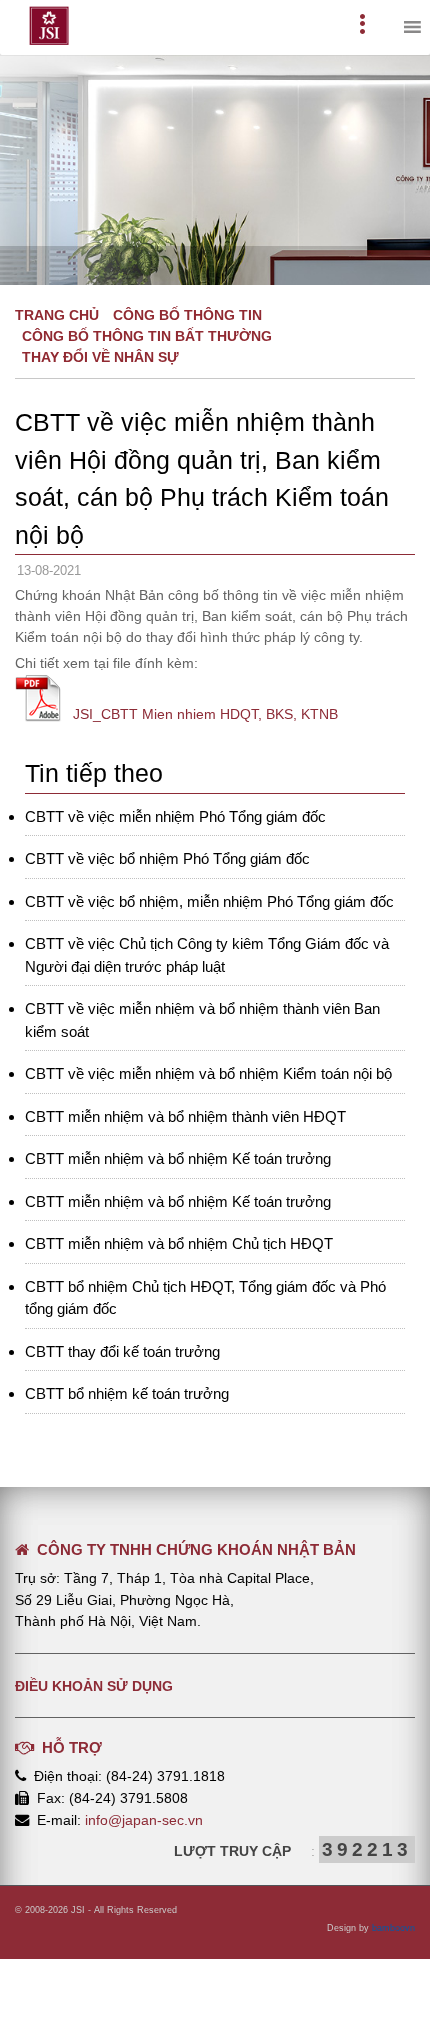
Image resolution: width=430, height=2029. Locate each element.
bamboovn (393, 1928)
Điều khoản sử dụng (94, 1686)
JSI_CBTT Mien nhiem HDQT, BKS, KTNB (205, 714)
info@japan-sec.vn (144, 1820)
